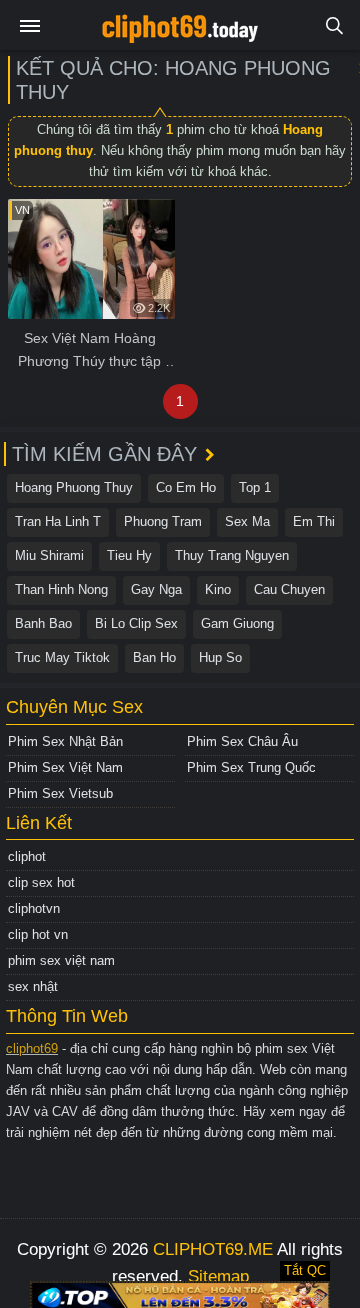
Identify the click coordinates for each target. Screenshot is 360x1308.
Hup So (220, 657)
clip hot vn (38, 934)
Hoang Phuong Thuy (74, 487)
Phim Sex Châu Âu (242, 741)
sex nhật (33, 986)
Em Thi (314, 521)
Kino (218, 589)
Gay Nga (156, 589)
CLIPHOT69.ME (213, 1249)
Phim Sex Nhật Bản (65, 741)
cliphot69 (32, 1048)
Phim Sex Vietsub (60, 793)
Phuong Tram (163, 521)
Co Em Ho (186, 487)
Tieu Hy (129, 555)
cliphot (27, 856)
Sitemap (218, 1276)
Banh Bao (43, 623)
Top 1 (255, 487)
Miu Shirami (49, 555)
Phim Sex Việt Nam (65, 767)
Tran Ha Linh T (58, 521)
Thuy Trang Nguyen (232, 555)
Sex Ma (247, 521)
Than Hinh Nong (61, 589)
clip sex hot (41, 882)
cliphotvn (34, 908)
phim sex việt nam (61, 960)
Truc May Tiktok (62, 657)
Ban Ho (154, 657)
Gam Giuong (237, 623)
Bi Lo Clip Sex (136, 623)
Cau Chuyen (289, 589)
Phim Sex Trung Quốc (251, 767)
